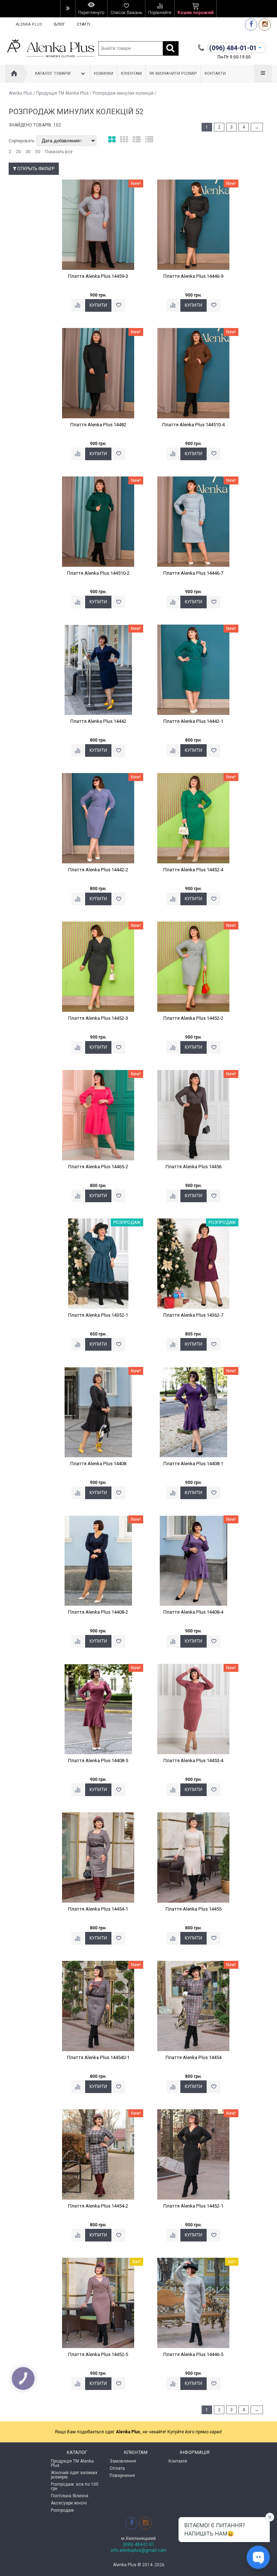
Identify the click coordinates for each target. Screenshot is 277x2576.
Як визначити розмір (173, 74)
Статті (83, 24)
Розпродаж (62, 2510)
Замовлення (123, 2461)
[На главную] (14, 74)
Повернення (122, 2476)
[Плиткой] (112, 140)
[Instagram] (265, 24)
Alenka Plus (29, 24)
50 (38, 152)
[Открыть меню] (68, 9)
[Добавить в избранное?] (119, 305)
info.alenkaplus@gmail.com (139, 2550)
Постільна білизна (70, 2496)
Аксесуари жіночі (69, 2503)
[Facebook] (251, 24)
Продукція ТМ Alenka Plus (62, 93)
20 (18, 152)
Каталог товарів (53, 74)
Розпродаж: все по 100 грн (75, 2486)
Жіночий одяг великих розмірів (74, 2475)
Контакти (215, 74)
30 (28, 152)
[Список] (137, 140)
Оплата (117, 2468)
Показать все (59, 152)
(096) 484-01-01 (139, 2545)
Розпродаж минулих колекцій (123, 93)
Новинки (104, 74)
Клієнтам (131, 74)
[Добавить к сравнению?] (78, 305)
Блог (60, 24)
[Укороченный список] (149, 140)
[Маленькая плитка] (124, 140)
